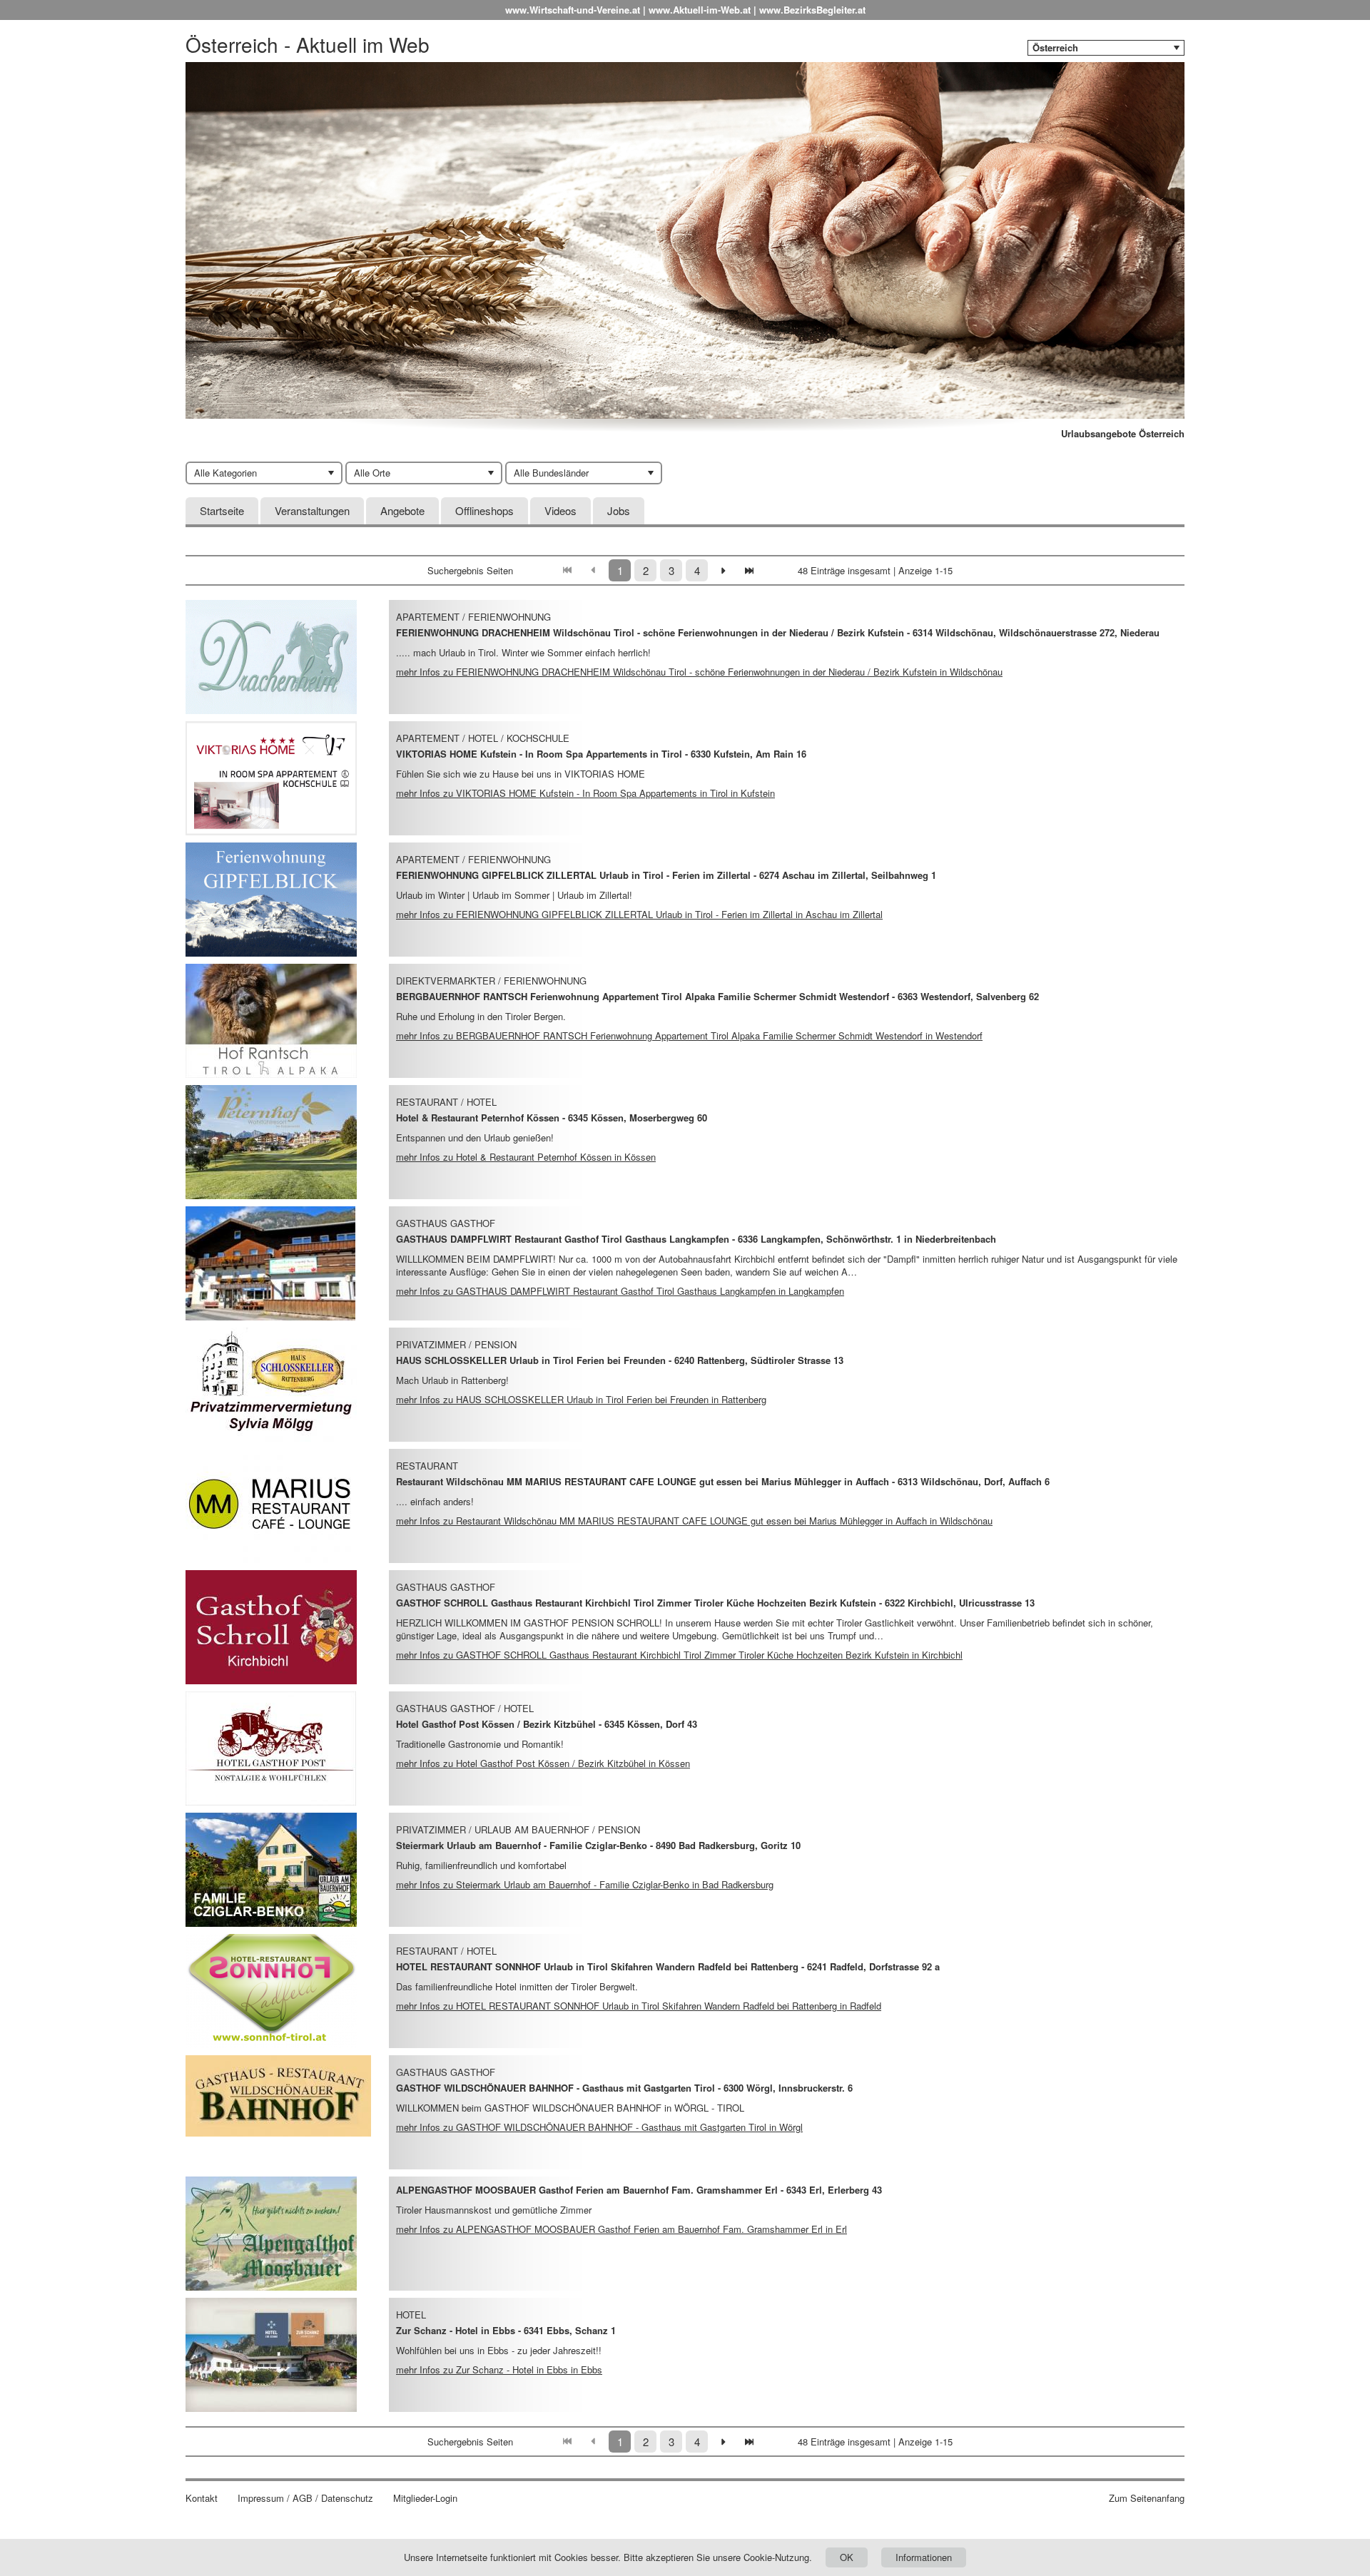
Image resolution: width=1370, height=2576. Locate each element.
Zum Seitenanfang (1147, 2498)
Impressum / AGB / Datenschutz (305, 2498)
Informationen (924, 2557)
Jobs (619, 510)
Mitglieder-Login (425, 2498)
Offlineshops (484, 510)
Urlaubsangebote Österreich (1123, 434)
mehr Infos (699, 672)
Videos (560, 510)
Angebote (402, 510)
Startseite (222, 510)
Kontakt (202, 2498)
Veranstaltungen (312, 510)
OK (847, 2557)
